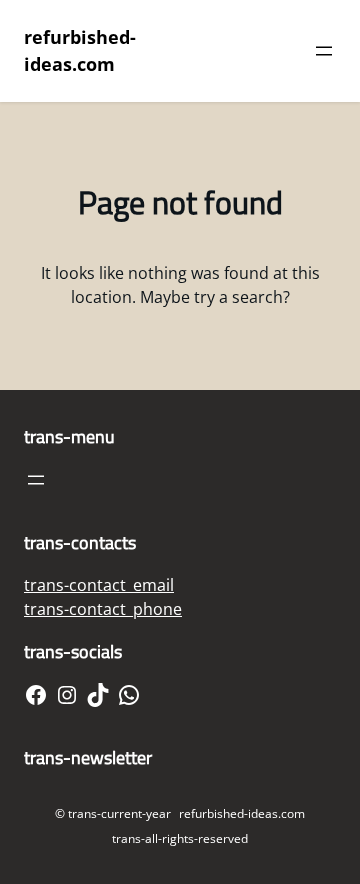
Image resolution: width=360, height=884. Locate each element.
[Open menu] (324, 51)
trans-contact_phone (103, 609)
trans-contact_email (99, 585)
